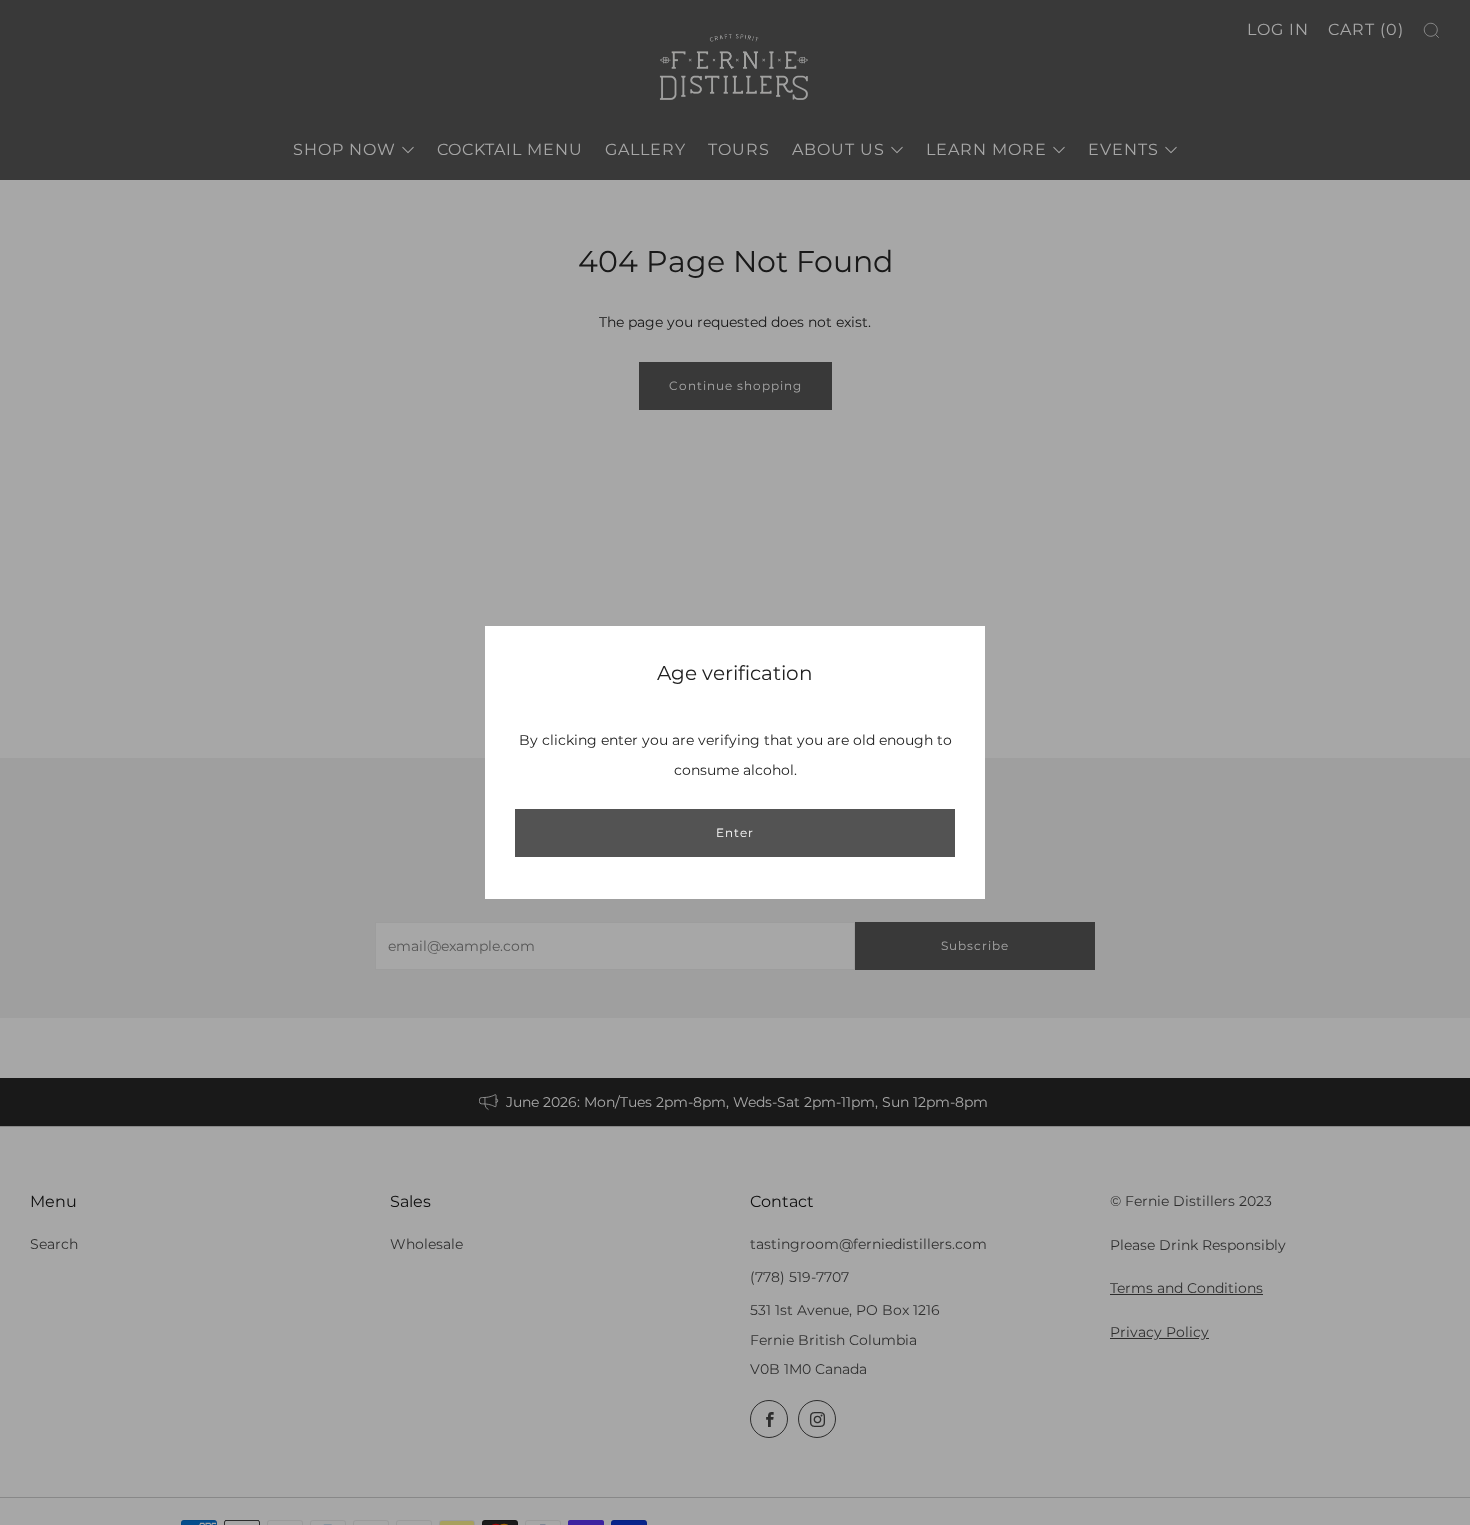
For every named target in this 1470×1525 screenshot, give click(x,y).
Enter (735, 832)
